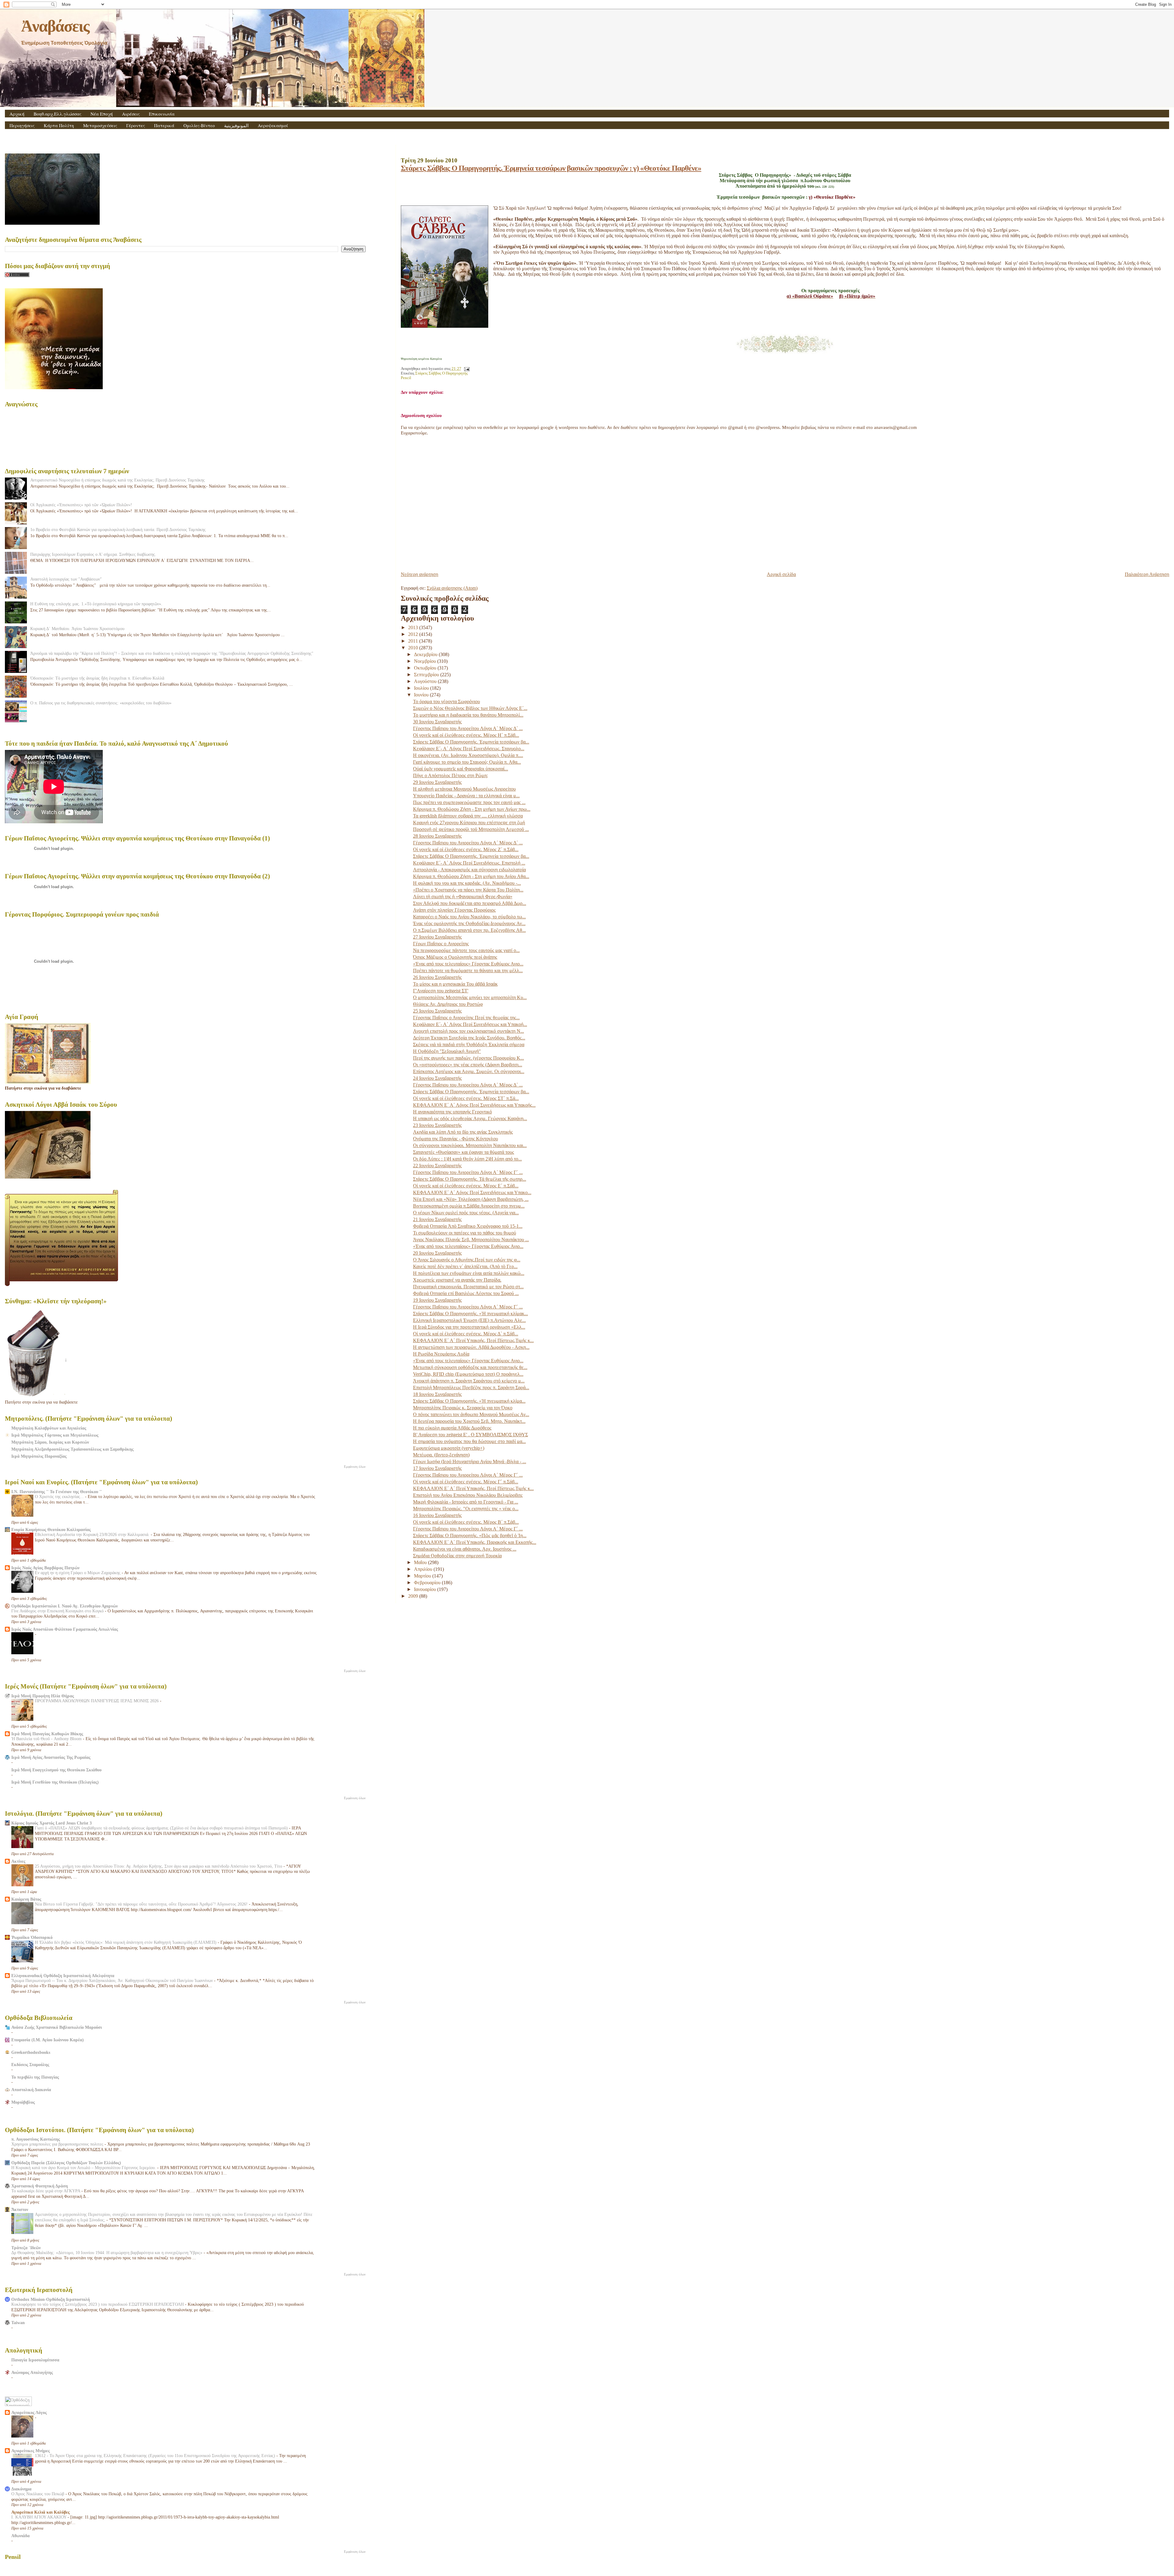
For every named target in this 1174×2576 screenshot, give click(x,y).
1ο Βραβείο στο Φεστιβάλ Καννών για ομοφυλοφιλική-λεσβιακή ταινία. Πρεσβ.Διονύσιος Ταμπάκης (118, 530)
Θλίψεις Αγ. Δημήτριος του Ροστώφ (448, 1004)
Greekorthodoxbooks (31, 2052)
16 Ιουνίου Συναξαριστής (437, 1515)
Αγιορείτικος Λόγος (29, 2412)
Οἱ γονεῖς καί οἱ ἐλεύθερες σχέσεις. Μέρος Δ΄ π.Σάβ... (466, 1334)
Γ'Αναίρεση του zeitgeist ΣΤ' (441, 991)
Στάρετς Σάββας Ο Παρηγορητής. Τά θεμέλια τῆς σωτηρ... (470, 1179)
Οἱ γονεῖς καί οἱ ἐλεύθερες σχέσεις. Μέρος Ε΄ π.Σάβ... (466, 1186)
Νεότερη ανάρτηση (419, 574)
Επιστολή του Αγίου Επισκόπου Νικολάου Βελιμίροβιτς (468, 1495)
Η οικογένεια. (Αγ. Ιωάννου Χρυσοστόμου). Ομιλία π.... (468, 755)
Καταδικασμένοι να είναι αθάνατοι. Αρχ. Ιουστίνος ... (465, 1549)
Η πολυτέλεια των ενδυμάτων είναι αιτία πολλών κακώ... (469, 1273)
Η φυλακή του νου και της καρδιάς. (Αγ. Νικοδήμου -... (467, 883)
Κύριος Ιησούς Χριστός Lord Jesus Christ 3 (52, 1823)
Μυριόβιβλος (23, 2102)
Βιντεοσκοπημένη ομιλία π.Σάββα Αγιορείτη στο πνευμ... (469, 1206)
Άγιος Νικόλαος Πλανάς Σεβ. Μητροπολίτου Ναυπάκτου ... (471, 1240)
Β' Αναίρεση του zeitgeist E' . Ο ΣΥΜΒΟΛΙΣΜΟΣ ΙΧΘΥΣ (471, 1435)
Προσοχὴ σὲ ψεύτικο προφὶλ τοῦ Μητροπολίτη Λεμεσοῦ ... (471, 829)
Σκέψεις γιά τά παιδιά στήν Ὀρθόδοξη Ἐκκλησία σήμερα (469, 1044)
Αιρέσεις (131, 114)
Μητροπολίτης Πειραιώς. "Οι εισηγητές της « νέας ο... (466, 1509)
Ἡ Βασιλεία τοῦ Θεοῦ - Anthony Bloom (47, 1739)
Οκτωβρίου (426, 668)
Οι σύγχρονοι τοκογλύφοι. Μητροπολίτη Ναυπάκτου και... (470, 1145)
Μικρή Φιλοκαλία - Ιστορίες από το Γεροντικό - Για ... (466, 1502)
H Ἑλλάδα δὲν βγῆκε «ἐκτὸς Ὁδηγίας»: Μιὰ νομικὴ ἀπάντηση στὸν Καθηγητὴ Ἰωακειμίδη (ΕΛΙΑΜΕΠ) (126, 1942)
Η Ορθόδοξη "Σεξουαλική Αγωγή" (447, 1051)
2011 (414, 641)
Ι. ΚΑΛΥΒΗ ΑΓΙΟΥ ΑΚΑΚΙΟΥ (39, 2517)
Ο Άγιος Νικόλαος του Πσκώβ (38, 2494)
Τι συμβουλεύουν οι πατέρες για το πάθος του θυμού (465, 1233)
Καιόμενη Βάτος (26, 1899)
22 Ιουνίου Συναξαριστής (437, 1166)
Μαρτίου (423, 1576)
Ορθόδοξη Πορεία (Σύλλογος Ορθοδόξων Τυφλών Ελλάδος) (66, 2163)
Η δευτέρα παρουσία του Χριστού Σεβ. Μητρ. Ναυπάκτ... (469, 1421)
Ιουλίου (422, 688)
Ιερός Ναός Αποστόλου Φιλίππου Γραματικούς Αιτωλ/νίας (65, 1629)
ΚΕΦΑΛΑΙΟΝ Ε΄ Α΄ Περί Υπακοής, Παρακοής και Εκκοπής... (475, 1542)
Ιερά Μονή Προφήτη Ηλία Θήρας (43, 1696)
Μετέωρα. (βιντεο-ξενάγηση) (441, 1455)
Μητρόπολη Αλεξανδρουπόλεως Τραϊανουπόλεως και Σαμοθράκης (72, 1449)
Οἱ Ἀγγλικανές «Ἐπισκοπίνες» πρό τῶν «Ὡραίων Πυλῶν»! (81, 505)
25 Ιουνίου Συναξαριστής (437, 1011)
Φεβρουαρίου (428, 1583)
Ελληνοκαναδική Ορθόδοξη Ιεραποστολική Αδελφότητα (63, 1976)
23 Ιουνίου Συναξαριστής (437, 1125)
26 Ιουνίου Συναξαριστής (437, 977)
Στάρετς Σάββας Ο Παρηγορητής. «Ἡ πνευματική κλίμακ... (471, 1314)
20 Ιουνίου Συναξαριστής (437, 1253)
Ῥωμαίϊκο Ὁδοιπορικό (32, 1937)
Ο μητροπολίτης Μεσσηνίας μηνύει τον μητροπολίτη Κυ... (470, 997)
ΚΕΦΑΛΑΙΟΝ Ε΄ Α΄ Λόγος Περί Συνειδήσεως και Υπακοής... (474, 1105)
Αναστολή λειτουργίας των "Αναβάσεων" (66, 579)
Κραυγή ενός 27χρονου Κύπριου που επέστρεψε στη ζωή (469, 823)
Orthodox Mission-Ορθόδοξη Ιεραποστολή (51, 2299)
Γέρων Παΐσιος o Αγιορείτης (441, 944)
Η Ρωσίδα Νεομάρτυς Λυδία (441, 1354)
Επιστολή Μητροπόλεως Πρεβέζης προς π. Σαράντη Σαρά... (471, 1388)
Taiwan (18, 2323)
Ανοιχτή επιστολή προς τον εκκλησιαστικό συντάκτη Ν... (469, 1031)
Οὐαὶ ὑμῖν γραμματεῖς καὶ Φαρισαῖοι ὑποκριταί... (461, 769)
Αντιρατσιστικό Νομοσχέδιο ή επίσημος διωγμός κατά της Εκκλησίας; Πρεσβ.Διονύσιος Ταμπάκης (118, 480)
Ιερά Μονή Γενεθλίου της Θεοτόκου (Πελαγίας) (55, 1782)
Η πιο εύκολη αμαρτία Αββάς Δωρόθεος (452, 1428)
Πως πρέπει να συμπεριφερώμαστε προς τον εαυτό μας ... (469, 802)
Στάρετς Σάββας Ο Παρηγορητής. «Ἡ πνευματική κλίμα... (469, 1401)
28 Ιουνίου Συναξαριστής (437, 836)
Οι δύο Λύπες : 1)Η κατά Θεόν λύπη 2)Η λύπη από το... (467, 1159)
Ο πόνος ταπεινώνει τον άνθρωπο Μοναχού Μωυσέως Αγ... (471, 1414)
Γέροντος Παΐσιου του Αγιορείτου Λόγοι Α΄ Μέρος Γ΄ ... (468, 1172)
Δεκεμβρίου (426, 654)
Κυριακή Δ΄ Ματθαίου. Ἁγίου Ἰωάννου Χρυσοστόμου (77, 629)
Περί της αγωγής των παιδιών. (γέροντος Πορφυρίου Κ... (469, 1058)
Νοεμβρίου (426, 661)
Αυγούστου (426, 681)
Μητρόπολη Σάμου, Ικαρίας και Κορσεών (50, 1442)
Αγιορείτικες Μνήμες (31, 2451)
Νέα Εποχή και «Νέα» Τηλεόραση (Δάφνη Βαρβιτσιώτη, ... (471, 1199)
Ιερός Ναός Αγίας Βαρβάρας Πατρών (45, 1568)
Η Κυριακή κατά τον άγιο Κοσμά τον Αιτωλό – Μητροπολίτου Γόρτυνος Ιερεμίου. (84, 2168)
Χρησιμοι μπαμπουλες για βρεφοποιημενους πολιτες (58, 2144)
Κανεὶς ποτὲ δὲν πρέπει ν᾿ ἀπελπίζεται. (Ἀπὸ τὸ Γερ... (465, 1266)
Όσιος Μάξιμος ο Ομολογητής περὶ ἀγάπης (455, 957)
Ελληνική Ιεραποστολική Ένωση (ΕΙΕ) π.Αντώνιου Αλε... (469, 1320)
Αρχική (17, 114)
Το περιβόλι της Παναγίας (35, 2077)
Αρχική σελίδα (781, 574)
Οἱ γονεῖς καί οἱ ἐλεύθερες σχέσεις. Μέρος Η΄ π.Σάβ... (466, 735)
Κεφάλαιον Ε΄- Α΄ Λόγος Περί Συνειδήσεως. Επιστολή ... (469, 863)
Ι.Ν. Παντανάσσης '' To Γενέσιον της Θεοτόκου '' (57, 1492)
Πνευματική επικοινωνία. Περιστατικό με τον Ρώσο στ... (468, 1287)
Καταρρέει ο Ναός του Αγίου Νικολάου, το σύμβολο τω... (469, 917)
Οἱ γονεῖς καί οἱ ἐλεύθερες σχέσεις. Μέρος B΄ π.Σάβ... (466, 1522)
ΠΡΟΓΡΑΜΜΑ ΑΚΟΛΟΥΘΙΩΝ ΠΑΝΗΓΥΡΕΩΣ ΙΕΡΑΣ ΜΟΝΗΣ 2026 (97, 1701)
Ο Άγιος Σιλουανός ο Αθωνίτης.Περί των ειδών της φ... (467, 1260)
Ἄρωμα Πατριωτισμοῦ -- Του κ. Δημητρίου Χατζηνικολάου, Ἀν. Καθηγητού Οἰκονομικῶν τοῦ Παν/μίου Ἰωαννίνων (113, 1981)
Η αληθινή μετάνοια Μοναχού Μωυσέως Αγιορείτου (464, 789)
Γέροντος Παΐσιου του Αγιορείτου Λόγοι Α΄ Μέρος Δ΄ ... (468, 728)
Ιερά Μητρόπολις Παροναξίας (39, 1456)
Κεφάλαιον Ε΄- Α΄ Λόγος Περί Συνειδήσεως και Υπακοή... (470, 1024)
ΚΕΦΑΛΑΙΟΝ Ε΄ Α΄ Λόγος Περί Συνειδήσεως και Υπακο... (472, 1192)
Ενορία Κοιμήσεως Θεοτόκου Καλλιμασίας (51, 1530)
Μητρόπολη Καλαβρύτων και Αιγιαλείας (49, 1428)
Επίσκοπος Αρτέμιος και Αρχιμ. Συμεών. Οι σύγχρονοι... (469, 1071)
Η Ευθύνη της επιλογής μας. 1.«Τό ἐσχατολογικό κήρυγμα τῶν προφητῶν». (96, 604)
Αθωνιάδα (20, 2536)
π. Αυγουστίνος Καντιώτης (36, 2139)
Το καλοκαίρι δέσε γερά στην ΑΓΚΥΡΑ (46, 2191)
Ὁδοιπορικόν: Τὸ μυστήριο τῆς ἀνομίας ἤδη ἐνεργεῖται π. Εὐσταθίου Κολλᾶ (97, 678)
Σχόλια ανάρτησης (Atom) (452, 588)
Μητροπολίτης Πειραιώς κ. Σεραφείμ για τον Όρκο (463, 1408)
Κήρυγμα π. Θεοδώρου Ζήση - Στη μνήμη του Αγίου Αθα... (471, 876)
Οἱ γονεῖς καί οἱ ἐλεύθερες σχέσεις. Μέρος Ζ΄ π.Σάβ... (466, 849)
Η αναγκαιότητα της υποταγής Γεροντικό (452, 1112)
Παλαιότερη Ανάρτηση (1147, 574)
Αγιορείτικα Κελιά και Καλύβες (41, 2512)
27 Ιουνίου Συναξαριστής (437, 937)
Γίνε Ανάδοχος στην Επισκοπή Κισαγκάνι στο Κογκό (58, 1611)
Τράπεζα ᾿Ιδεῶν (26, 2248)
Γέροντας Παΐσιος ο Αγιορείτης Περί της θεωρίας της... (466, 1018)
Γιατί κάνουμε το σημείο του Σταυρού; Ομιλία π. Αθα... (467, 762)
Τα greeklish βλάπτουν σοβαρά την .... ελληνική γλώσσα (468, 816)
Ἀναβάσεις (55, 26)
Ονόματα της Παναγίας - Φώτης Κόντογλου (456, 1139)
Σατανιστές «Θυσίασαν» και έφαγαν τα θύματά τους (463, 1152)
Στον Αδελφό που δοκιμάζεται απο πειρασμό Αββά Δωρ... (470, 903)
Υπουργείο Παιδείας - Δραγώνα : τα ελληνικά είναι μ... (466, 796)
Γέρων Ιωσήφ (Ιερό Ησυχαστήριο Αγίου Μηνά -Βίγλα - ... (470, 1461)
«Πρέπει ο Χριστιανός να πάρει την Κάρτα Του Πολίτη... (468, 890)
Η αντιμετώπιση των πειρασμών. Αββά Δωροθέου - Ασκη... (471, 1347)
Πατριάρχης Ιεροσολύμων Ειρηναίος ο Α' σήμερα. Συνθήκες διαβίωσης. (93, 554)
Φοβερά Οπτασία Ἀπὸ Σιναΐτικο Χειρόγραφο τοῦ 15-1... (468, 1226)
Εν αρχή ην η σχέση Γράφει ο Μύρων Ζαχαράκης (78, 1573)
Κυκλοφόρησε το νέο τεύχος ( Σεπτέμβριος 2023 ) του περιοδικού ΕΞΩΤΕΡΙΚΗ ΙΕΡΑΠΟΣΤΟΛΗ (98, 2304)
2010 (414, 648)
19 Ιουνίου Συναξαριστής (437, 1300)
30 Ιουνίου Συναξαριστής (437, 722)
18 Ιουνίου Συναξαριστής (437, 1394)
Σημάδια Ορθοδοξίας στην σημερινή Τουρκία (457, 1556)
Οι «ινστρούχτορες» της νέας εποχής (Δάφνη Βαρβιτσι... (468, 1065)
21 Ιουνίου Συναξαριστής (437, 1219)
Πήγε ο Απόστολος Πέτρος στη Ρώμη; (450, 775)
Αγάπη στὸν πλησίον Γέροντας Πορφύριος (454, 910)
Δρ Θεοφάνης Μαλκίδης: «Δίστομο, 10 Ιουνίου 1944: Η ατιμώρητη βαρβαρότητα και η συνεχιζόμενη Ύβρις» (107, 2253)
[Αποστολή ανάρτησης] (466, 369)
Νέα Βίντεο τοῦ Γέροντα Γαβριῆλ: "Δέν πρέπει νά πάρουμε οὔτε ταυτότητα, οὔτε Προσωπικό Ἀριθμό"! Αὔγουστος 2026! (142, 1904)
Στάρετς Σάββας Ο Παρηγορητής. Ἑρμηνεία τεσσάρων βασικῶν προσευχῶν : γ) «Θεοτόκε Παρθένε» (551, 168)
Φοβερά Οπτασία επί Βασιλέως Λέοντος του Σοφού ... (466, 1293)
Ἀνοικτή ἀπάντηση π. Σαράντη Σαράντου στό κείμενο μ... (469, 1381)
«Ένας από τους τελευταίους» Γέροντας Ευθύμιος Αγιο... (468, 964)
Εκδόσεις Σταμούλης (30, 2065)
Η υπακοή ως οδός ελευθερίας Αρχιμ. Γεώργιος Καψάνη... (470, 1118)
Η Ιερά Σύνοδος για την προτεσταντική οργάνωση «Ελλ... (469, 1327)
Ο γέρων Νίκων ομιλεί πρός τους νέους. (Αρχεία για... (466, 1213)
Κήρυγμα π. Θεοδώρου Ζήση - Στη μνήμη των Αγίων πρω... (472, 809)
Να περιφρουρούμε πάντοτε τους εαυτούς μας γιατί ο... (466, 950)
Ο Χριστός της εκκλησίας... (60, 1497)
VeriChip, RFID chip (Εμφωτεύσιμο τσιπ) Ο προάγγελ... (468, 1374)
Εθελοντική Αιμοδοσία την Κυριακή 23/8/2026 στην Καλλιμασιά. (93, 1535)
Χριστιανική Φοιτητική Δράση (40, 2186)
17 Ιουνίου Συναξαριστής (437, 1468)
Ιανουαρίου (426, 1589)
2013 (414, 627)
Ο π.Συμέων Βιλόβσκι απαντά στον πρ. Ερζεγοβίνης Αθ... (469, 930)
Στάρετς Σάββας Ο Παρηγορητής (441, 373)
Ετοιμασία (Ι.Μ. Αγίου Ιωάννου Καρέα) (48, 2040)
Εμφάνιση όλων (355, 1467)
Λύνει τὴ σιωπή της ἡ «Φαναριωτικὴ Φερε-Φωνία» (463, 897)
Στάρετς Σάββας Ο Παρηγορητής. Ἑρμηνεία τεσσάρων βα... (471, 742)
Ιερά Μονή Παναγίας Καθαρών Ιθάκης (47, 1734)
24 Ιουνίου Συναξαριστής (437, 1078)
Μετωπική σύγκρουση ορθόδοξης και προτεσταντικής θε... (470, 1367)
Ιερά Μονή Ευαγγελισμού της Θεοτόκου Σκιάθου (56, 1770)
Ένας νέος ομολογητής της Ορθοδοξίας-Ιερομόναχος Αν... (469, 923)
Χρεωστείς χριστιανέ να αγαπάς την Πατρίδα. (457, 1280)
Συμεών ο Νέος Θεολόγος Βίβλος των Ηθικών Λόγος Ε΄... (470, 708)
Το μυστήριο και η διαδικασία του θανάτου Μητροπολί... (468, 715)
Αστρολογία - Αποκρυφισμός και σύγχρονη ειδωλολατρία (469, 870)
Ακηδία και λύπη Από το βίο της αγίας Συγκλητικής (463, 1132)
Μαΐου (421, 1562)
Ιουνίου (422, 695)
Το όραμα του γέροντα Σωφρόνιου (447, 701)
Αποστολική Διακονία (31, 2090)
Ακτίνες (18, 1861)
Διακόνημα (21, 2489)
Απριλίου (424, 1569)
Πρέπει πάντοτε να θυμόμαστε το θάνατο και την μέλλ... (468, 971)
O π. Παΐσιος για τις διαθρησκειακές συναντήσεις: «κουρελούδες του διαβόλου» (101, 703)
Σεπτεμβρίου (427, 675)
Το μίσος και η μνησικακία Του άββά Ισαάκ (455, 984)
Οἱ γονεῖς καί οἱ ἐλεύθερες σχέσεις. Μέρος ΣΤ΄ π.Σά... (466, 1098)
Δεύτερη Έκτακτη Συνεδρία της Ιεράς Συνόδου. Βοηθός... (469, 1038)
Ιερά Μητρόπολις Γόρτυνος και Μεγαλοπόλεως (55, 1435)
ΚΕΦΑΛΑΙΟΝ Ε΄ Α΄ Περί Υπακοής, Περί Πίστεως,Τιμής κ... (473, 1340)
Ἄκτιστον (20, 2209)
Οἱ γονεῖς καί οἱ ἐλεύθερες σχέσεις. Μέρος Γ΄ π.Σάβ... (466, 1482)
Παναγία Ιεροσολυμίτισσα (35, 2360)
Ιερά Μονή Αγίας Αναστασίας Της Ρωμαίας (51, 1757)
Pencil (406, 378)
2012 (414, 634)
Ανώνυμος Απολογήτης (32, 2372)
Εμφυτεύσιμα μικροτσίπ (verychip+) (449, 1448)
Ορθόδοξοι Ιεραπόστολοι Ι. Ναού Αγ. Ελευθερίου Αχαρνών (65, 1606)
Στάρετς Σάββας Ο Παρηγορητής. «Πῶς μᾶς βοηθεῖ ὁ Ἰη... (470, 1535)
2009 (414, 1596)
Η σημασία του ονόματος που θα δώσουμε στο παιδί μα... (469, 1441)
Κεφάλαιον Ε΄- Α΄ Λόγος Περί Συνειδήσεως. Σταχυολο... (469, 749)
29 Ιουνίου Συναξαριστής (437, 782)
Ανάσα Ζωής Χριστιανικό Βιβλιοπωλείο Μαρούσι (57, 2027)
